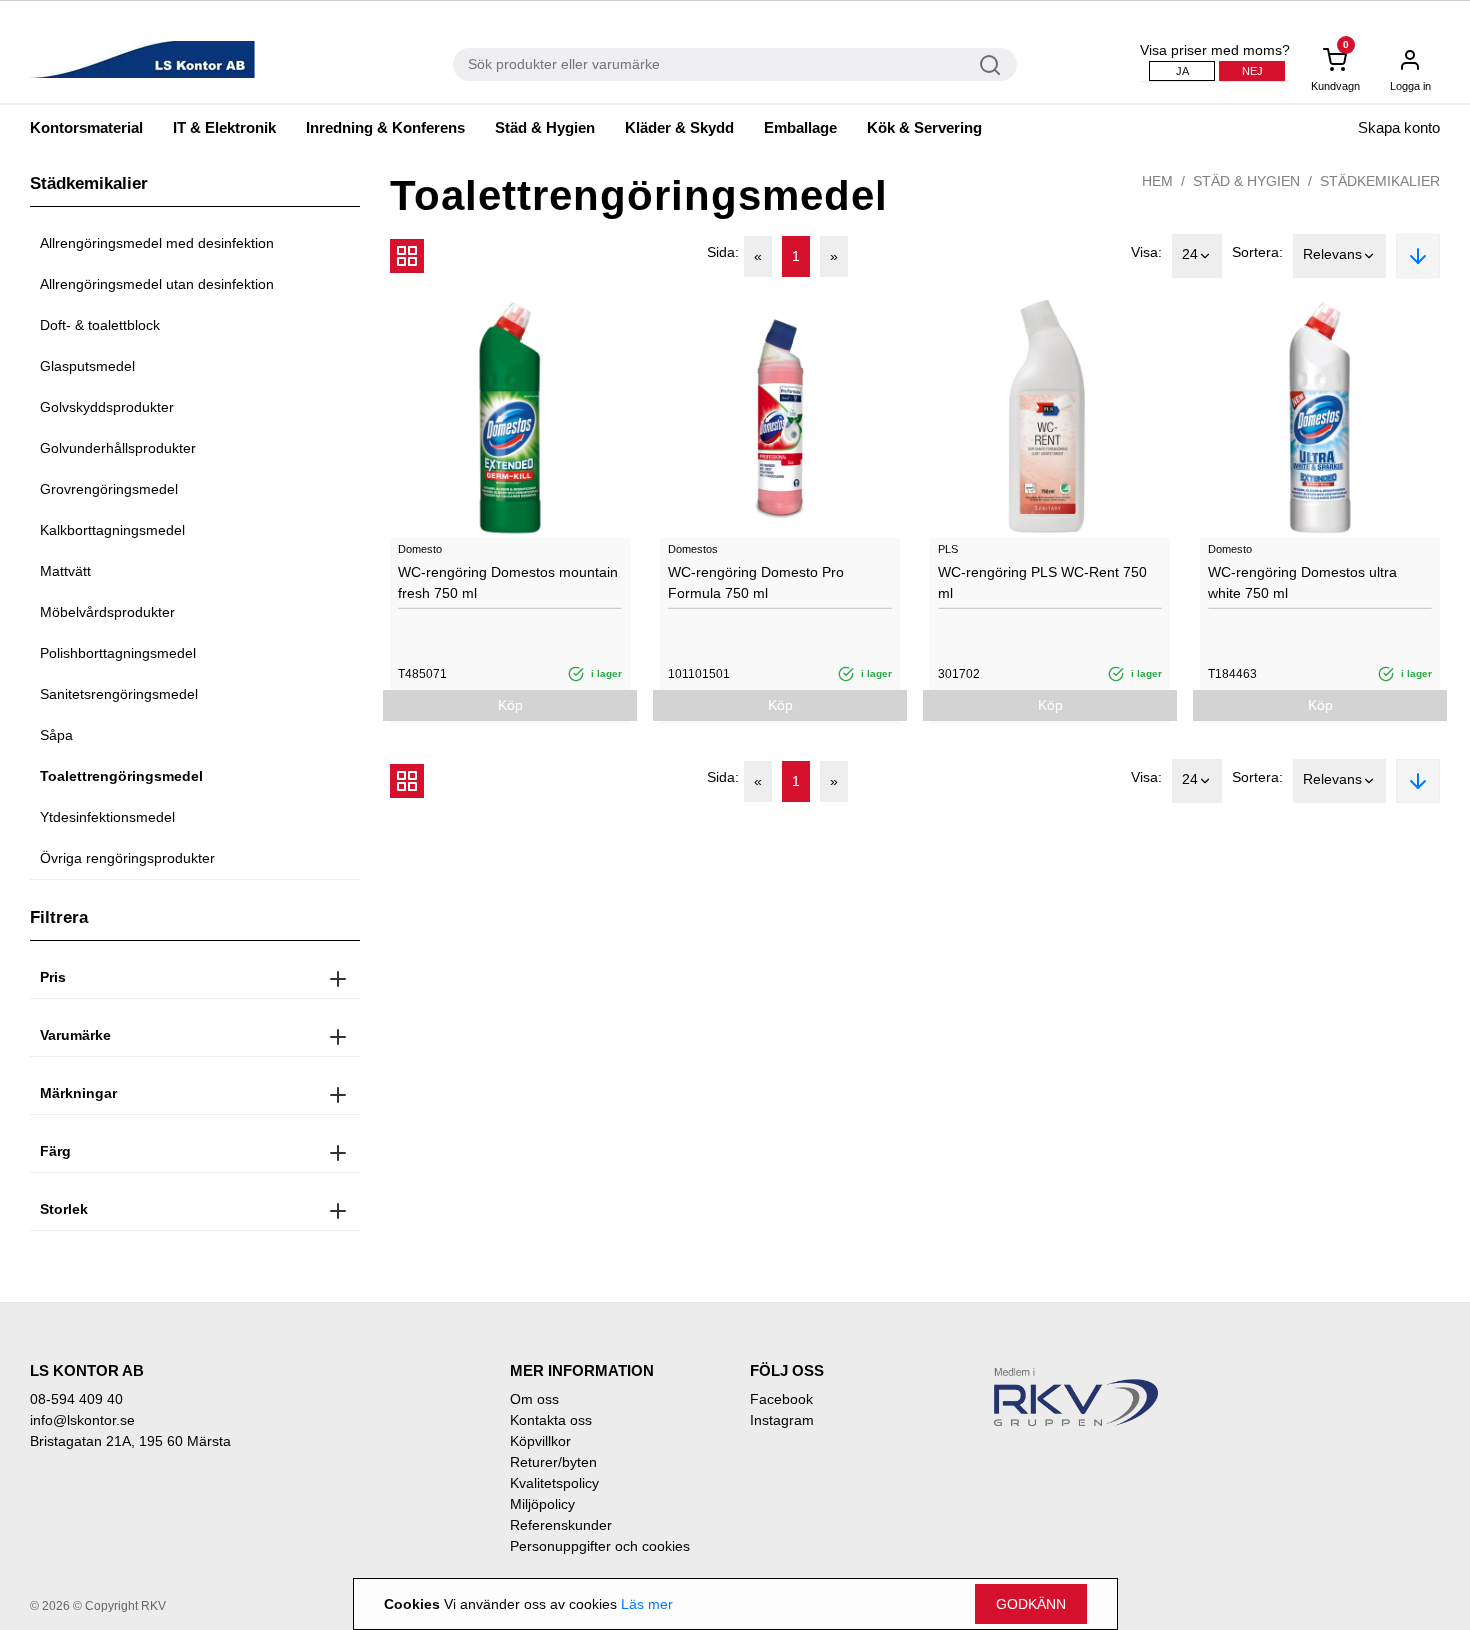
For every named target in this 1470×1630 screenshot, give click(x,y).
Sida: (723, 252)
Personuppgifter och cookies (600, 1546)
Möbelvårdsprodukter (107, 612)
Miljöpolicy (542, 1504)
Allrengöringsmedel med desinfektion (157, 243)
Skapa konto (1399, 127)
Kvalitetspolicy (554, 1483)
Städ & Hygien (545, 127)
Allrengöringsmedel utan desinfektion (157, 284)
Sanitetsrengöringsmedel (119, 694)
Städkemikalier (1380, 181)
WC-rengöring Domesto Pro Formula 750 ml (756, 582)
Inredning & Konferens (385, 127)
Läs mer (647, 1604)
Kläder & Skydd (679, 127)
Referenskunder (561, 1525)
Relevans (1332, 254)
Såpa (56, 735)
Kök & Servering (924, 127)
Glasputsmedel (87, 366)
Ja (1182, 71)
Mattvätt (65, 571)
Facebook (781, 1399)
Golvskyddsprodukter (107, 407)
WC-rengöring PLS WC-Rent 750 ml (1042, 582)
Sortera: (1257, 252)
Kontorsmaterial (86, 127)
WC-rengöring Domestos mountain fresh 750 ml (508, 582)
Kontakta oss (551, 1420)
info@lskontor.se (82, 1420)
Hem (1157, 181)
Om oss (534, 1399)
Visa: (1146, 252)
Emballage (800, 127)
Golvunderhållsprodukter (118, 448)
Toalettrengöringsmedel (121, 776)
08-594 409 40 (76, 1399)
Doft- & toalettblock (100, 325)
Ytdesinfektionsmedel (107, 817)
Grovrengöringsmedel (109, 489)
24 (1190, 254)
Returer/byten (553, 1462)
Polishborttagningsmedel (118, 653)
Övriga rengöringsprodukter (127, 858)
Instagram (782, 1420)
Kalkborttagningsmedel (112, 530)
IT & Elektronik (224, 127)
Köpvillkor (540, 1441)
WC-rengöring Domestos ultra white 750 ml (1302, 582)
